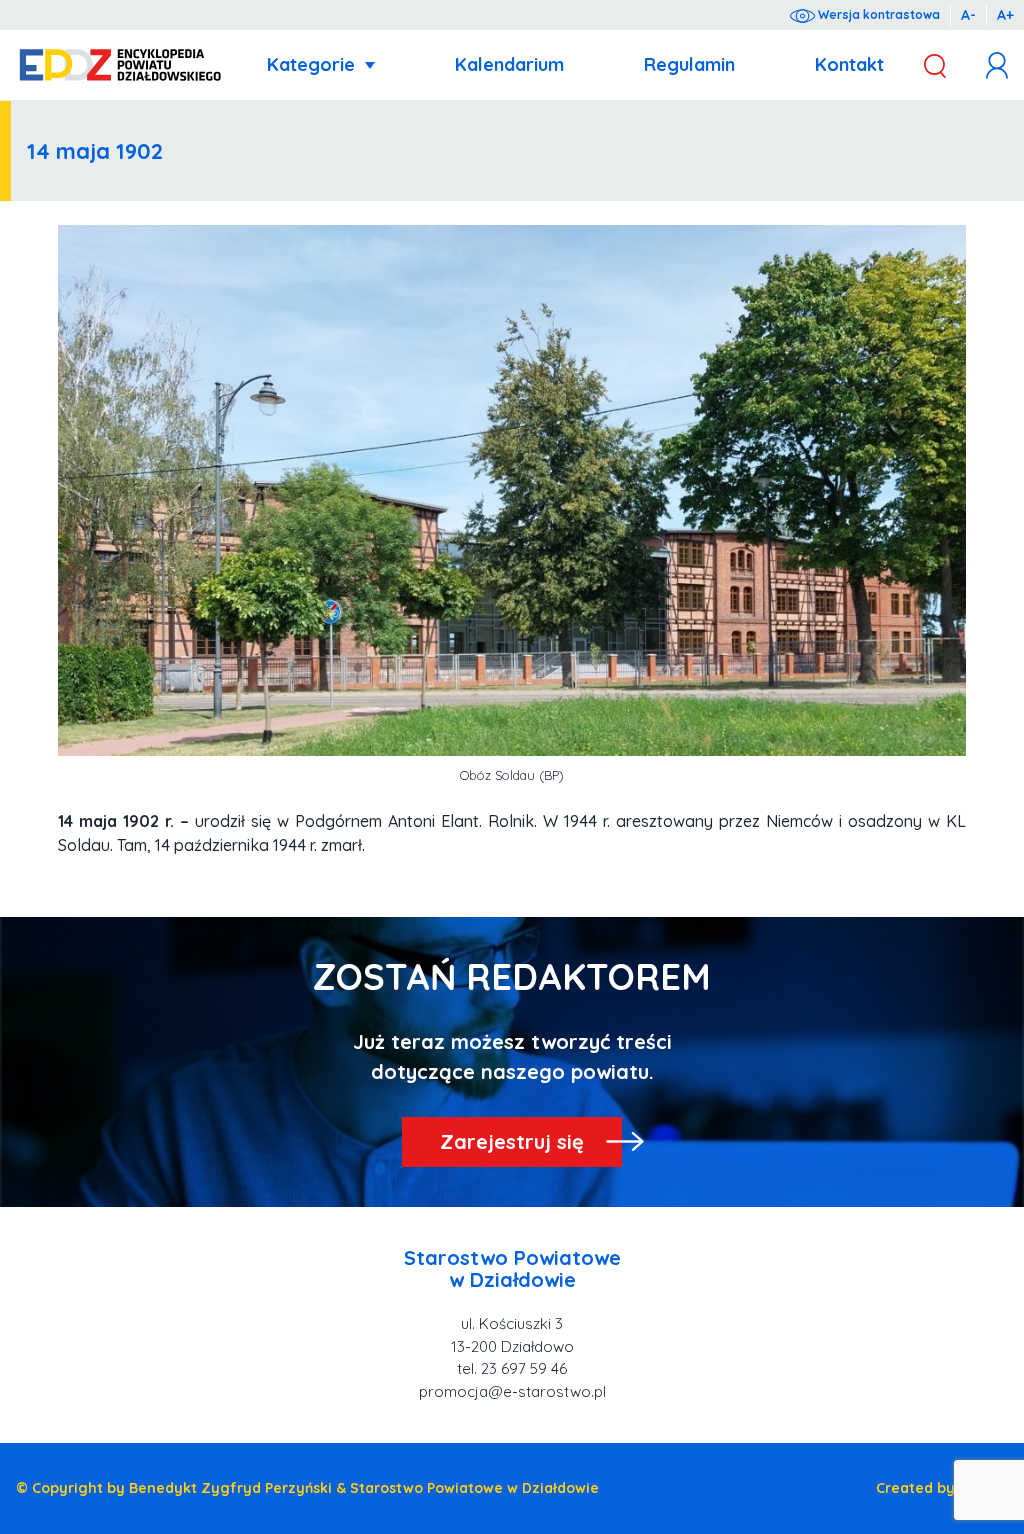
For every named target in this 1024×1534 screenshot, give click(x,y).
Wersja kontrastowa (877, 14)
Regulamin (689, 64)
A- (968, 15)
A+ (1005, 15)
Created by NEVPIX (942, 1488)
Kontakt (849, 64)
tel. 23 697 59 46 (512, 1368)
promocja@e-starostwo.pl (512, 1391)
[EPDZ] (120, 65)
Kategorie (311, 64)
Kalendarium (509, 64)
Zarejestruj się (512, 1141)
